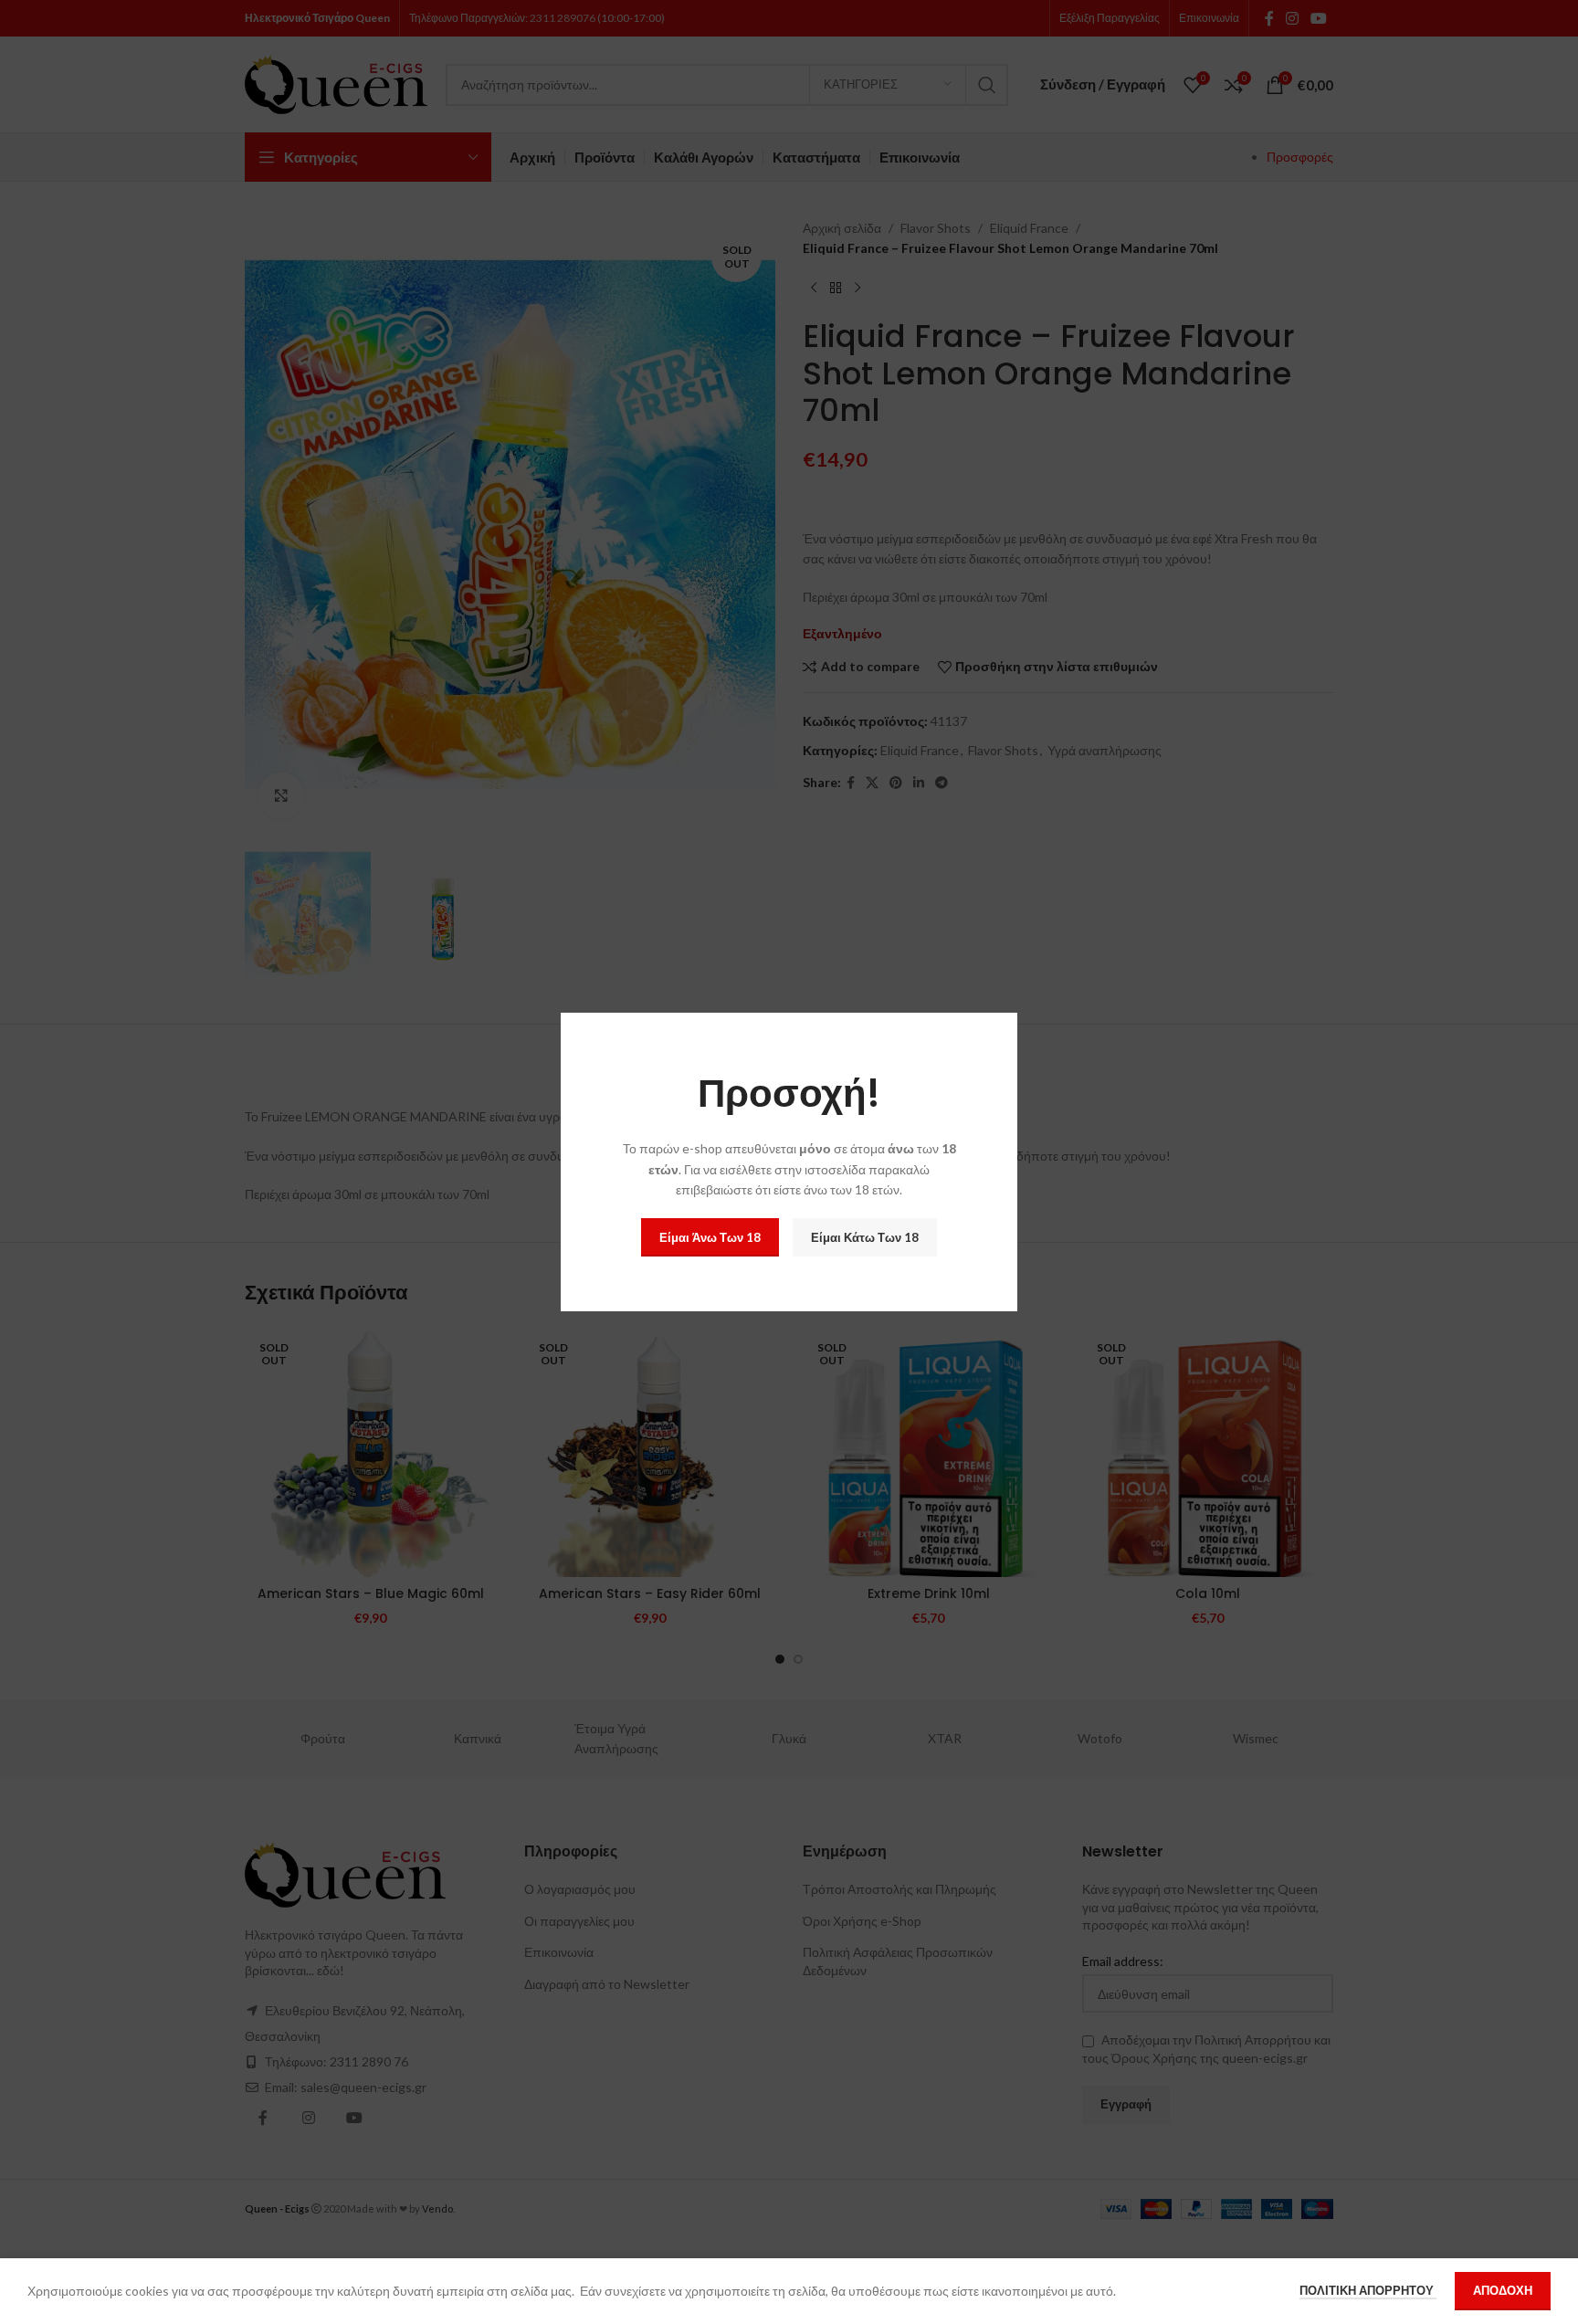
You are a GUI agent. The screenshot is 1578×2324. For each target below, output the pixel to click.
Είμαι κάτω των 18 (865, 1237)
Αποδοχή (1503, 2290)
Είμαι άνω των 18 (710, 1237)
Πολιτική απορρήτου (1368, 2290)
